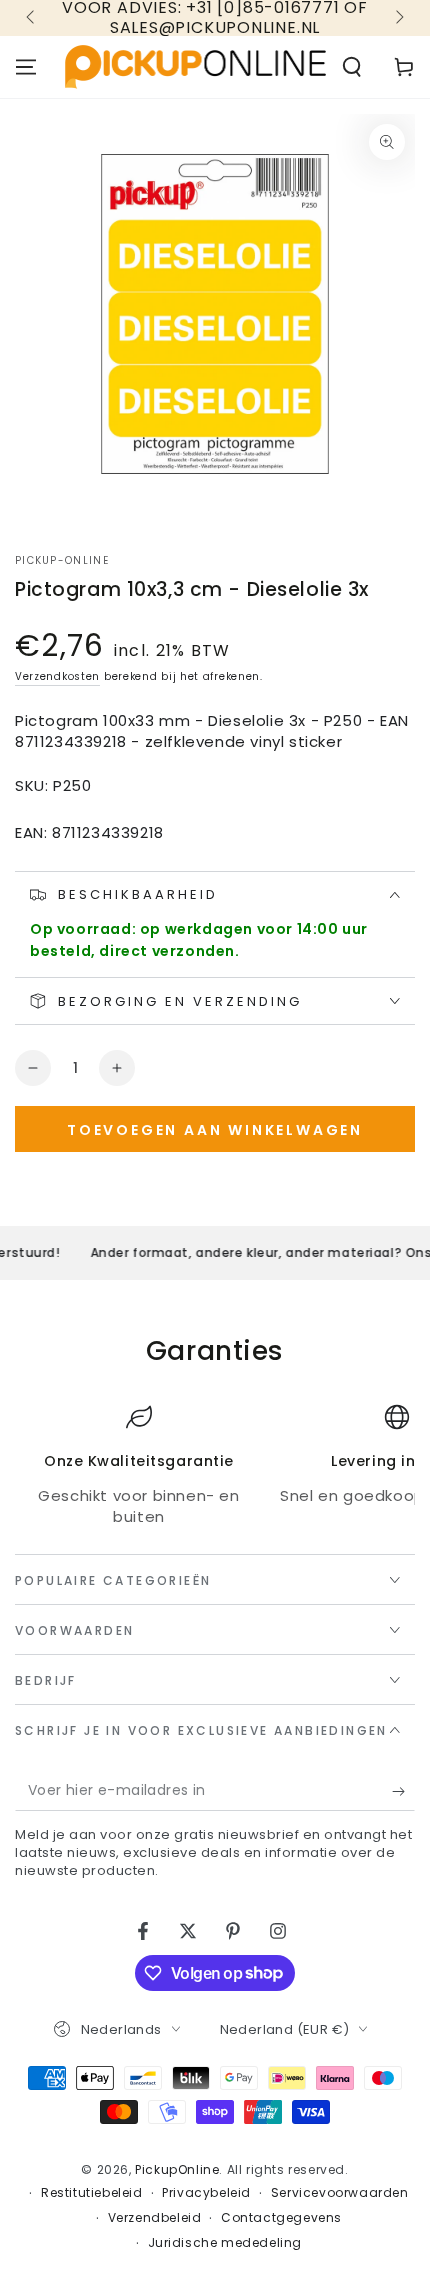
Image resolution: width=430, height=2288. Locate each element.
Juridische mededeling (225, 2243)
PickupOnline (177, 2169)
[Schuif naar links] (32, 18)
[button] (352, 67)
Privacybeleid (206, 2193)
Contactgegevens (281, 2218)
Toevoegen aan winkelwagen (215, 1130)
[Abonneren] (403, 1791)
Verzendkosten (57, 676)
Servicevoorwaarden (340, 2193)
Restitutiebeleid (92, 2193)
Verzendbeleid (155, 2218)
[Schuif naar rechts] (398, 18)
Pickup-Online (62, 561)
